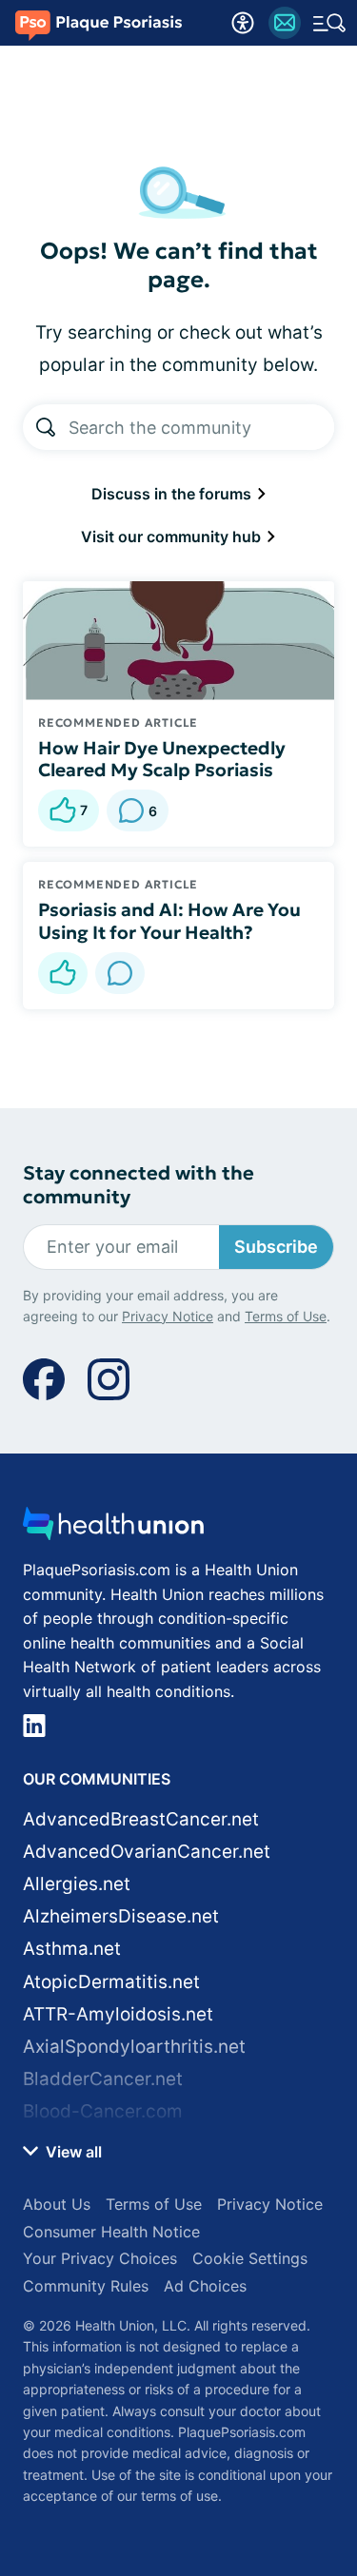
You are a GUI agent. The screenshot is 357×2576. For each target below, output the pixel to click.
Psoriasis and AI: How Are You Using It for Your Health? (169, 921)
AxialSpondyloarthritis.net (134, 2047)
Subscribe (276, 1247)
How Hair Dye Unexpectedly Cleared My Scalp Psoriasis (162, 759)
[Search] (46, 427)
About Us (57, 2204)
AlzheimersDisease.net (121, 1916)
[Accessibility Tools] (243, 23)
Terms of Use (286, 1316)
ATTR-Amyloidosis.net (118, 2014)
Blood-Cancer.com (103, 2111)
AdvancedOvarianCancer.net (147, 1852)
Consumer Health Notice (111, 2232)
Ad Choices (205, 2286)
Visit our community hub (173, 537)
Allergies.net (77, 1884)
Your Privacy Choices (100, 2258)
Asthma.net (72, 1949)
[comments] (120, 973)
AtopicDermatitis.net (111, 1982)
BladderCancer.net (103, 2079)
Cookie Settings (250, 2258)
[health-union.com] (113, 1529)
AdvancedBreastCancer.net (141, 1819)
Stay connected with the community (139, 1185)
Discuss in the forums (173, 494)
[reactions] (63, 973)
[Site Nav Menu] (329, 23)
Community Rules (86, 2286)
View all (72, 2152)
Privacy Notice (168, 1316)
